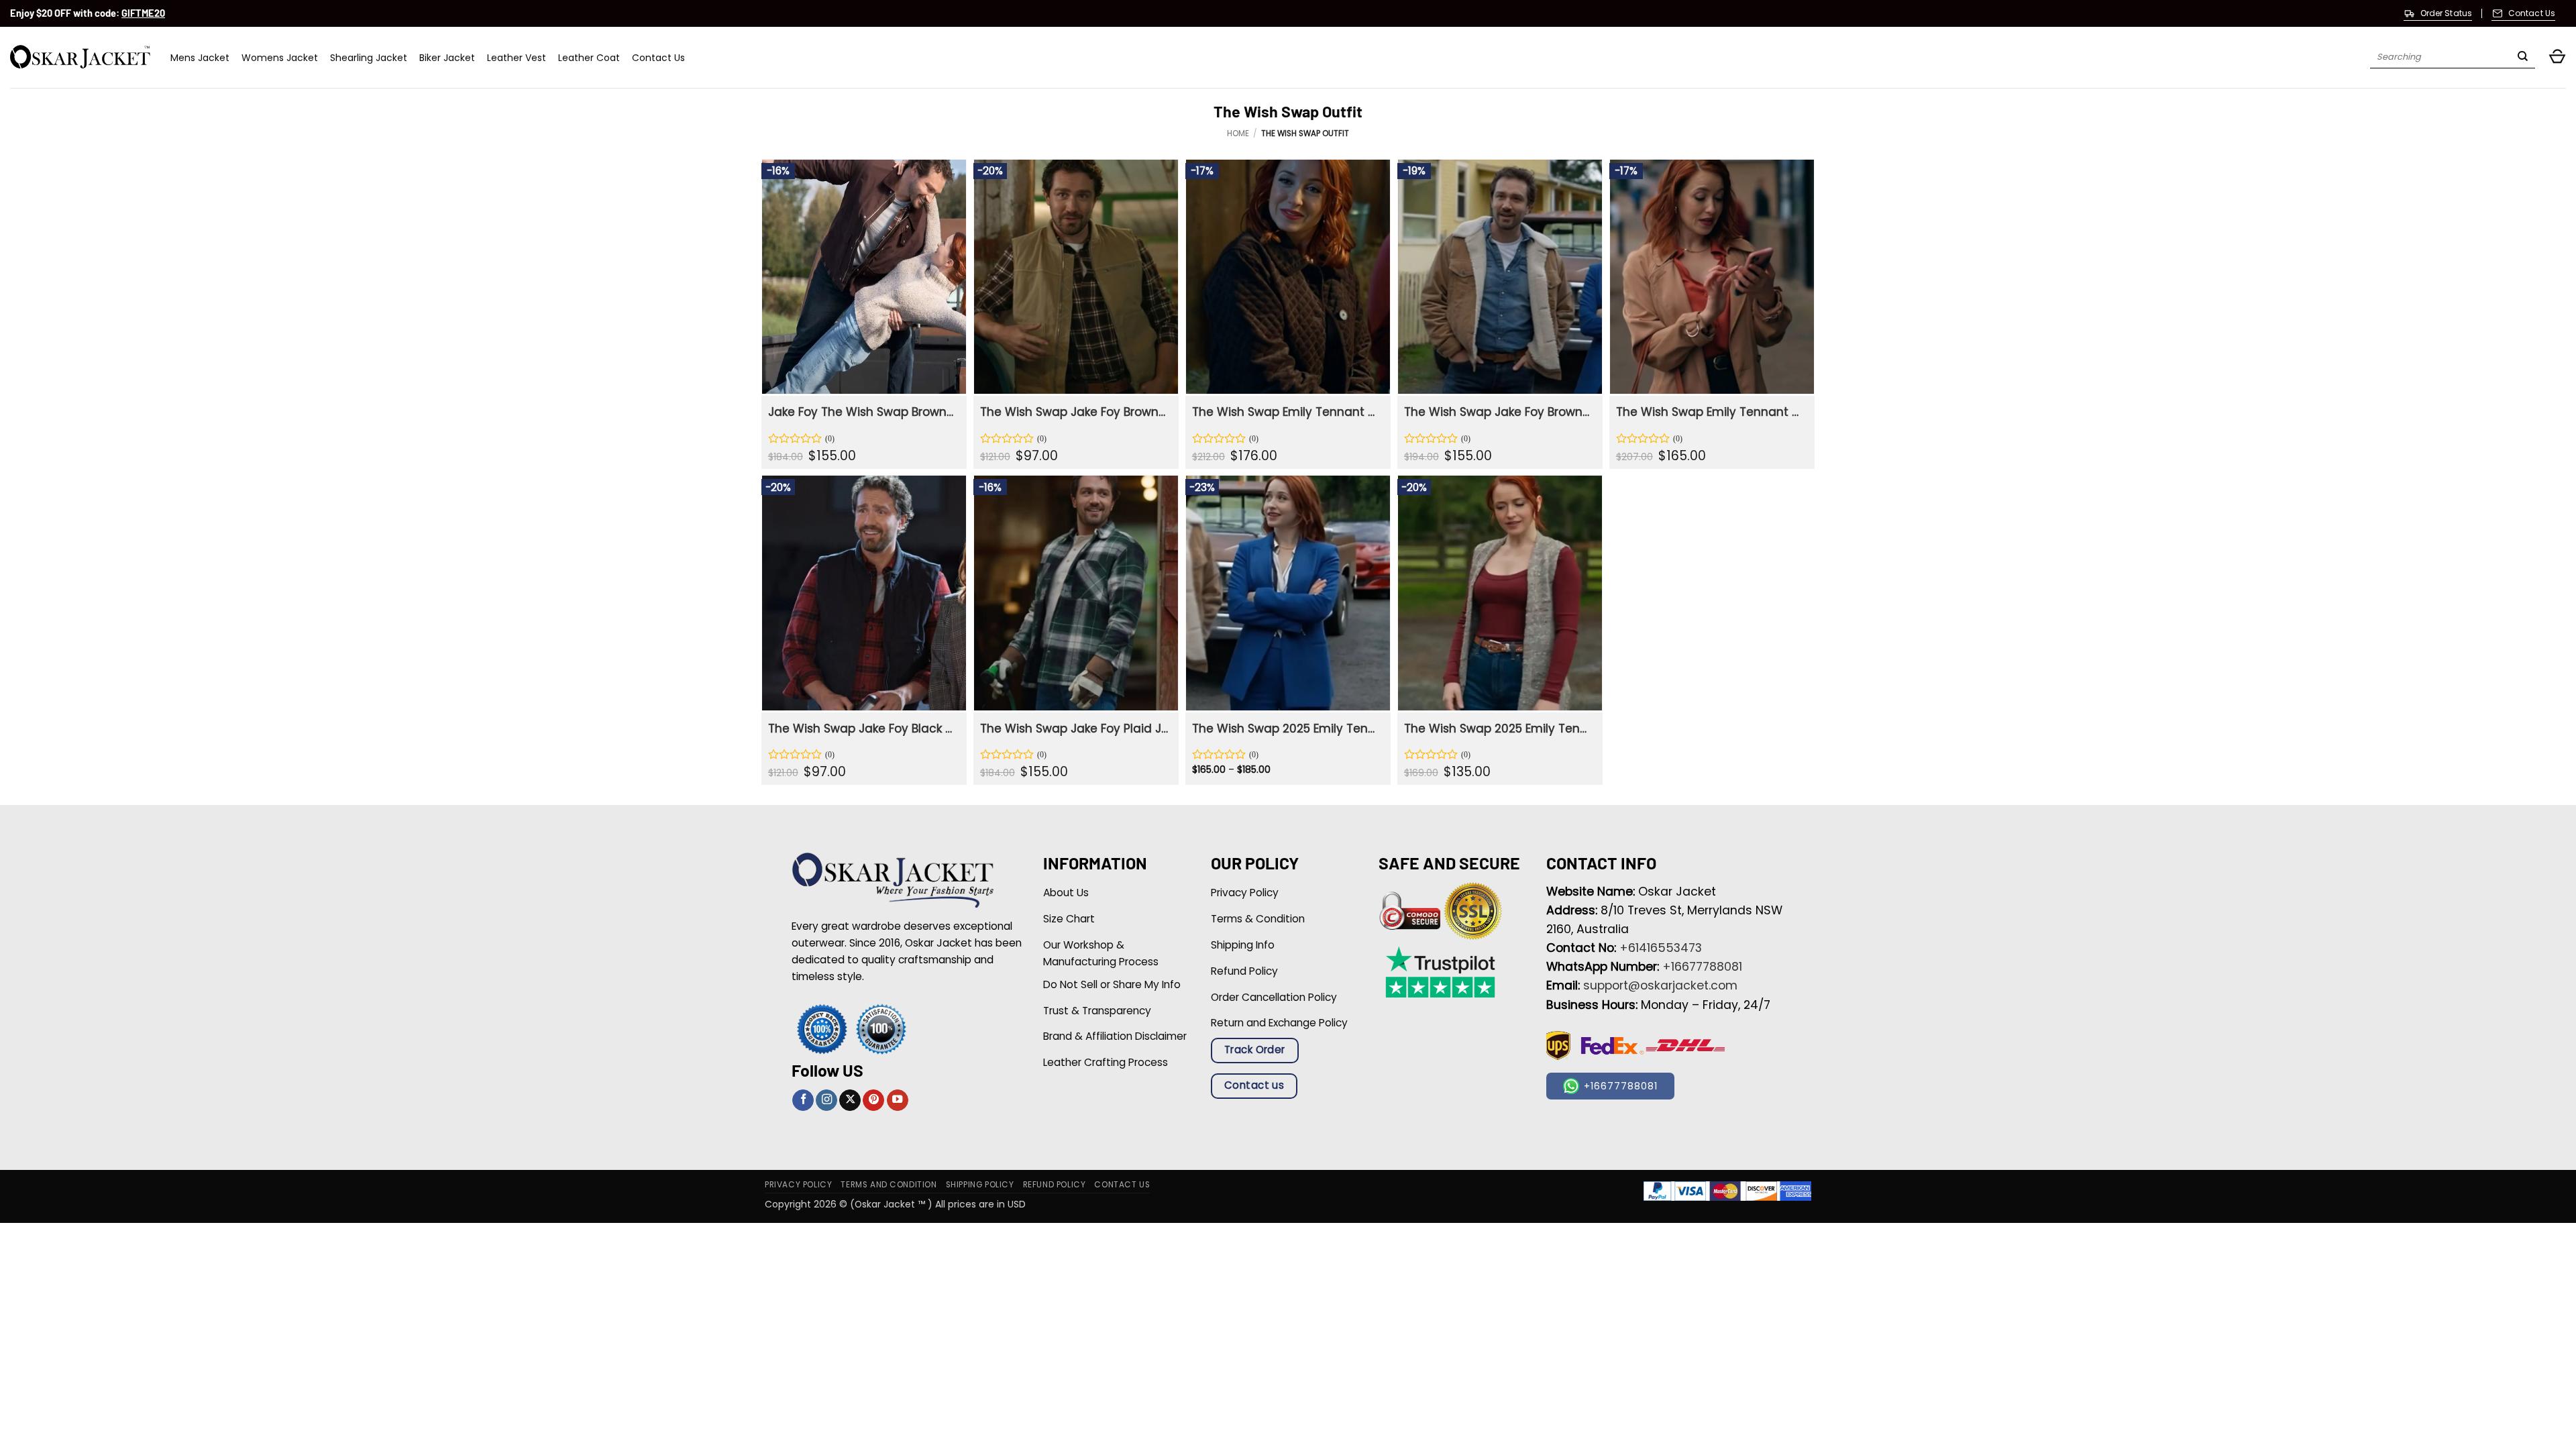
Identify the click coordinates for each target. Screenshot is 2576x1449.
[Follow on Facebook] (803, 1101)
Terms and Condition (889, 1185)
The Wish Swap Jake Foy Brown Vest (1074, 412)
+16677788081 (1702, 967)
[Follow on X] (850, 1101)
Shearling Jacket (369, 58)
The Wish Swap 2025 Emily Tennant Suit (1286, 729)
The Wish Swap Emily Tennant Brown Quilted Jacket (1286, 412)
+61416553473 (1661, 948)
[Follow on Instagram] (826, 1101)
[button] (2557, 57)
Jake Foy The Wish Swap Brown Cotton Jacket (862, 412)
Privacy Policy (798, 1185)
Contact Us (658, 58)
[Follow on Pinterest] (873, 1101)
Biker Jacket (447, 58)
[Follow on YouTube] (898, 1101)
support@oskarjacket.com (1660, 985)
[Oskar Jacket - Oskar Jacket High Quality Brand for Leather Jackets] (80, 57)
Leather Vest (517, 58)
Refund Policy (1055, 1185)
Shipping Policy (980, 1185)
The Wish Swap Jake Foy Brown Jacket (1498, 412)
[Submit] (2523, 58)
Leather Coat (589, 58)
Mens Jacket (200, 58)
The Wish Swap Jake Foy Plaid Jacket (1074, 729)
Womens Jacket (280, 58)
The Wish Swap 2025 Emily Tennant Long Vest (1498, 729)
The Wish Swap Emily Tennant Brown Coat (1710, 412)
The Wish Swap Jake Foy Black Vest (862, 729)
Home (1238, 133)
